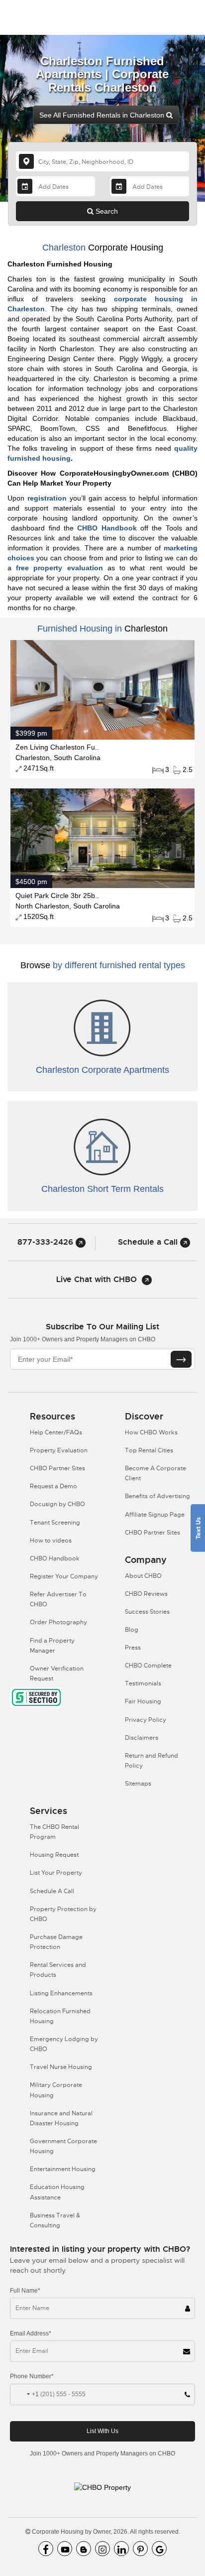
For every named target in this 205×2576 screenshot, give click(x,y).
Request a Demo (53, 1486)
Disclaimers (142, 1738)
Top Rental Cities (149, 1450)
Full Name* (25, 2291)
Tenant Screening (55, 1523)
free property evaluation (59, 568)
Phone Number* (32, 2376)
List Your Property (56, 1873)
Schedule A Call (52, 1891)
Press (133, 1648)
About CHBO (143, 1576)
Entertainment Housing (63, 2169)
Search (106, 211)
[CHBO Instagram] (102, 2549)
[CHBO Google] (159, 2549)
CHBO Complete (148, 1666)
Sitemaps (138, 1784)
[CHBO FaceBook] (46, 2549)
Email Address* (31, 2333)
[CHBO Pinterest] (140, 2549)
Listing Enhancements (61, 1993)
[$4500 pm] (102, 838)
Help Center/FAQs (56, 1432)
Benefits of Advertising (157, 1496)
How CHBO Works (151, 1432)
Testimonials (143, 1683)
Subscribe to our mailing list (102, 1327)
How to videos (51, 1541)
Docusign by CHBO (57, 1504)
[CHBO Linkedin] (121, 2549)
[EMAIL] (181, 1359)
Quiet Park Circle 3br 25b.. (57, 896)
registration (47, 498)
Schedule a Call (149, 1242)
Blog (132, 1630)
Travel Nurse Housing (61, 2067)
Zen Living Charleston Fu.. (57, 747)
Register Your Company (64, 1576)
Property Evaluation (59, 1450)
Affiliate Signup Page (155, 1515)
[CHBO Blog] (84, 2549)
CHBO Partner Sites (57, 1468)
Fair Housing (143, 1701)
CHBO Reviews (146, 1594)
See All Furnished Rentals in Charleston (103, 115)
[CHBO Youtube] (65, 2549)
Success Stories (147, 1612)
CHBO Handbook (107, 528)
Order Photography (58, 1622)
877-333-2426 (47, 1242)
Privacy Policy (146, 1720)
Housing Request (54, 1855)
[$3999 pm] (102, 689)
